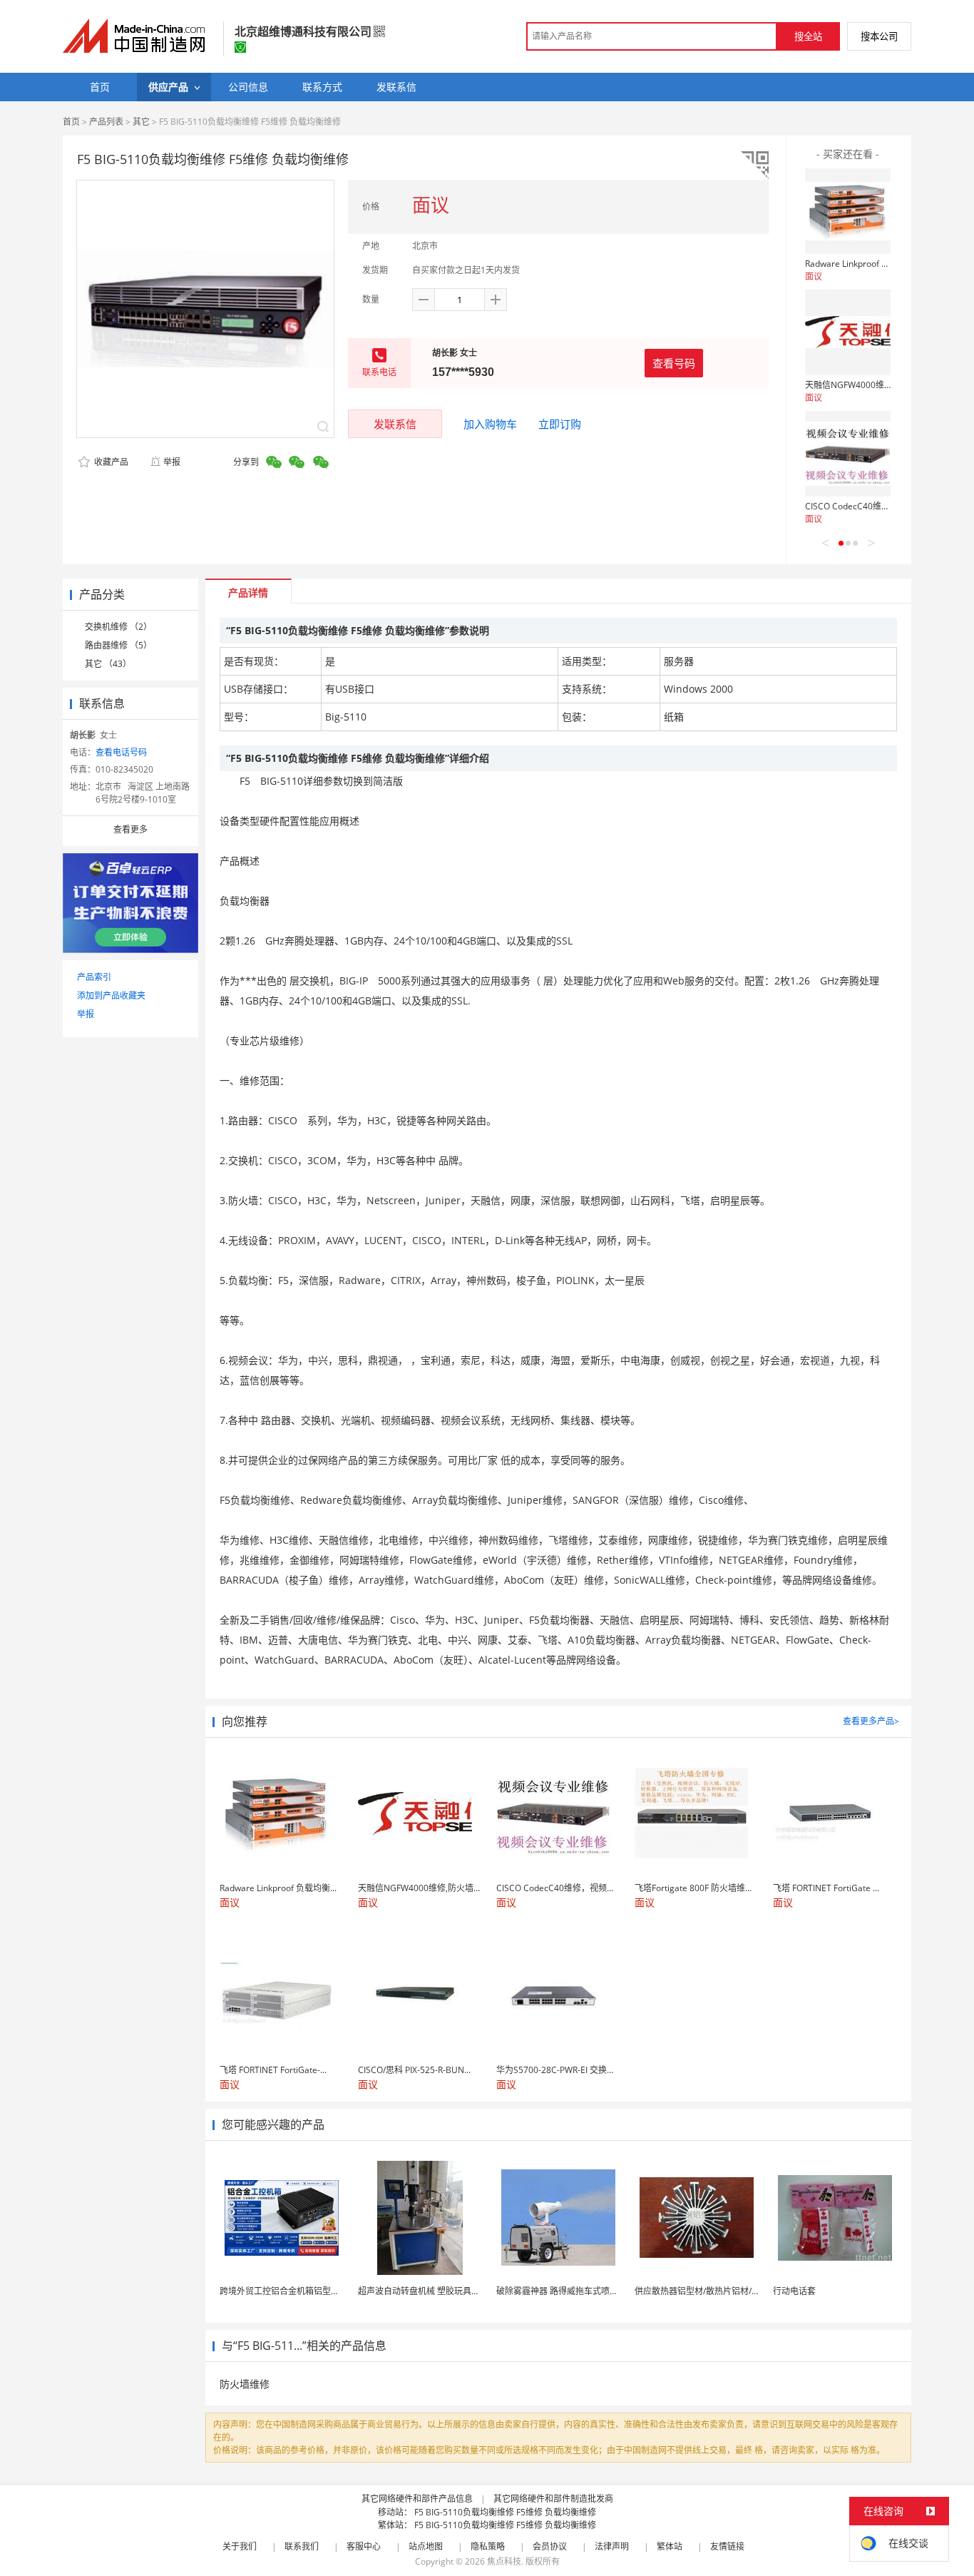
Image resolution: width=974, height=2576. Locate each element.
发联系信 (395, 424)
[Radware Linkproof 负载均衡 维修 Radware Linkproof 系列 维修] (848, 211)
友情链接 (727, 2546)
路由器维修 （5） (118, 645)
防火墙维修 (245, 2384)
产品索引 (94, 977)
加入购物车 (490, 424)
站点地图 (426, 2546)
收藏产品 (110, 462)
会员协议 (550, 2546)
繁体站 (670, 2546)
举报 (172, 462)
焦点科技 (504, 2561)
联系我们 (302, 2546)
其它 (141, 122)
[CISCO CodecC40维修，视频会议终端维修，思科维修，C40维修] (848, 454)
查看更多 (130, 829)
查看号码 (674, 363)
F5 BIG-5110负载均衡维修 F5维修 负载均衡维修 (505, 2512)
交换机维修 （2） (118, 627)
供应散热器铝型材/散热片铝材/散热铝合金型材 (723, 2291)
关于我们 (240, 2546)
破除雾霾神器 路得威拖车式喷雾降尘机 (570, 2291)
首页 (71, 122)
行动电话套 (794, 2291)
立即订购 (560, 424)
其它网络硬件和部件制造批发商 (553, 2499)
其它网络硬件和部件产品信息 (417, 2499)
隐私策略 (488, 2546)
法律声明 (612, 2546)
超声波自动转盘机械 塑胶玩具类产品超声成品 (445, 2291)
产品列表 (106, 122)
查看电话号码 (121, 752)
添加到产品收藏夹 (111, 996)
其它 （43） (108, 664)
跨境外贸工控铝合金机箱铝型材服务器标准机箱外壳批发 (327, 2291)
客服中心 (364, 2546)
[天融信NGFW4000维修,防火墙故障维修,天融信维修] (848, 332)
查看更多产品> (871, 1721)
